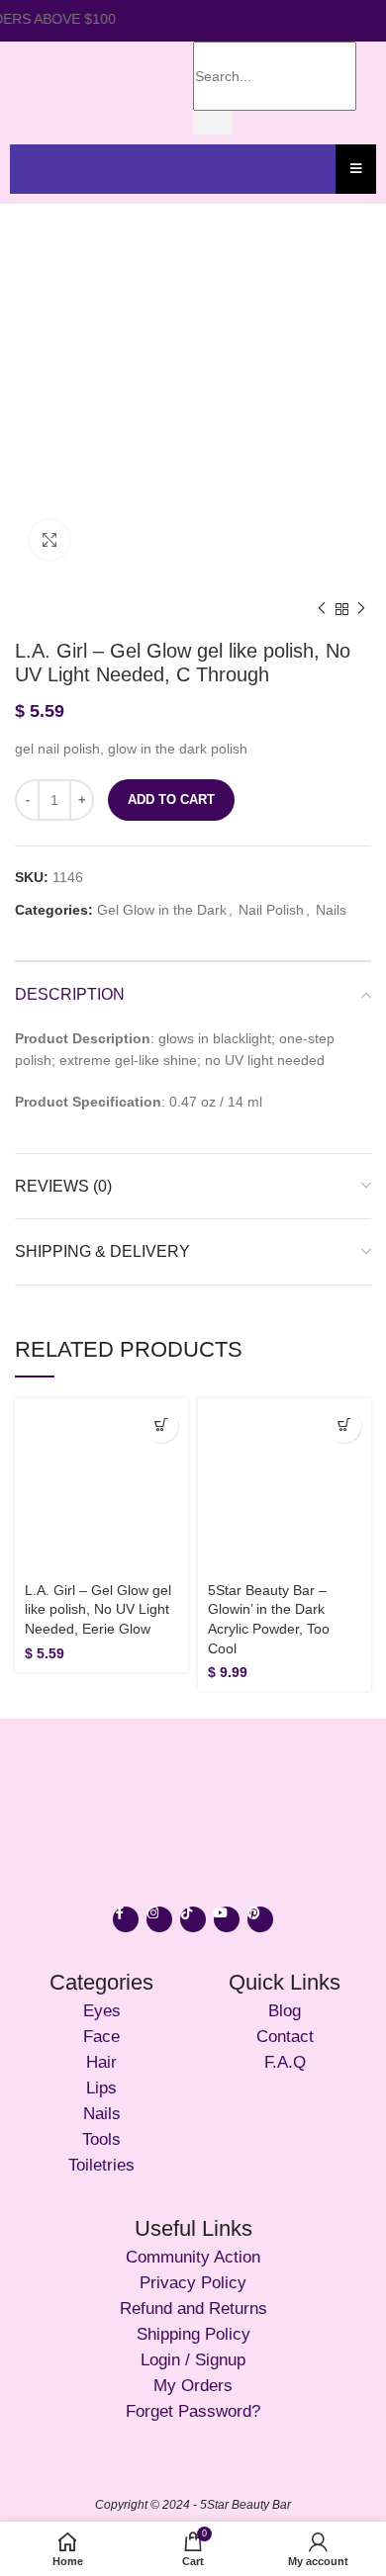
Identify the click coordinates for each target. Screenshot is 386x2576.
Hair (101, 2062)
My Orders (193, 2386)
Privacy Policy (193, 2283)
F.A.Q (285, 2062)
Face (101, 2037)
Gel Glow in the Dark (162, 910)
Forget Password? (193, 2411)
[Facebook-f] (126, 1919)
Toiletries (101, 2165)
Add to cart (171, 799)
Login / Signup (193, 2360)
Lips (101, 2088)
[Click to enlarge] (49, 540)
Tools (101, 2139)
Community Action (193, 2257)
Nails (331, 910)
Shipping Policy (193, 2334)
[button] (161, 1425)
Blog (285, 2011)
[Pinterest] (260, 1919)
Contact (285, 2037)
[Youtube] (227, 1919)
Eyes (102, 2011)
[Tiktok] (193, 1919)
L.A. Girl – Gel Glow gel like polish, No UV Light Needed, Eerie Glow (98, 1609)
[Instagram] (159, 1919)
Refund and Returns (193, 2309)
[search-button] (213, 123)
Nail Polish (271, 910)
